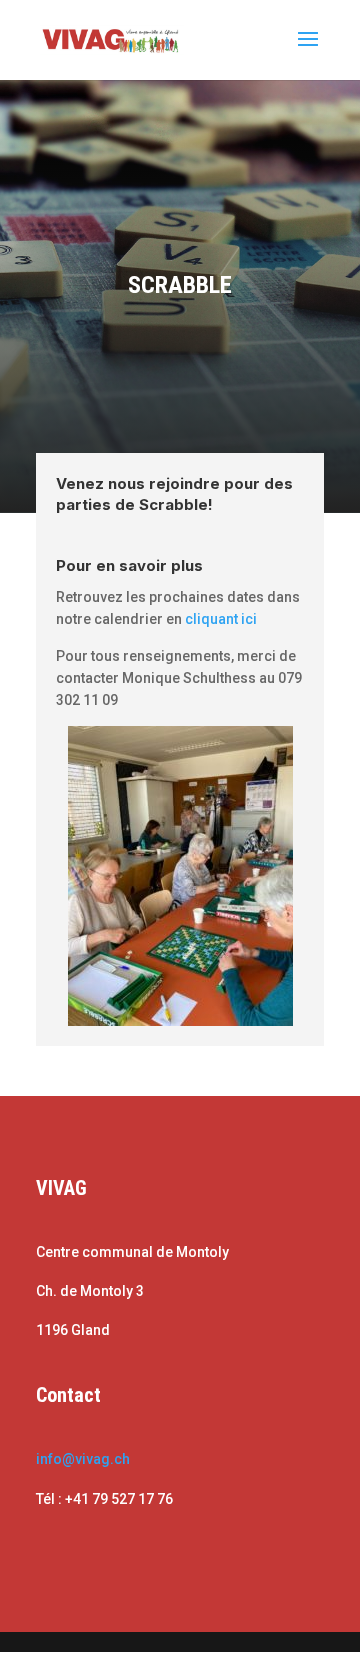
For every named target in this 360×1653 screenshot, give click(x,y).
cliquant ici (221, 619)
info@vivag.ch (83, 1459)
